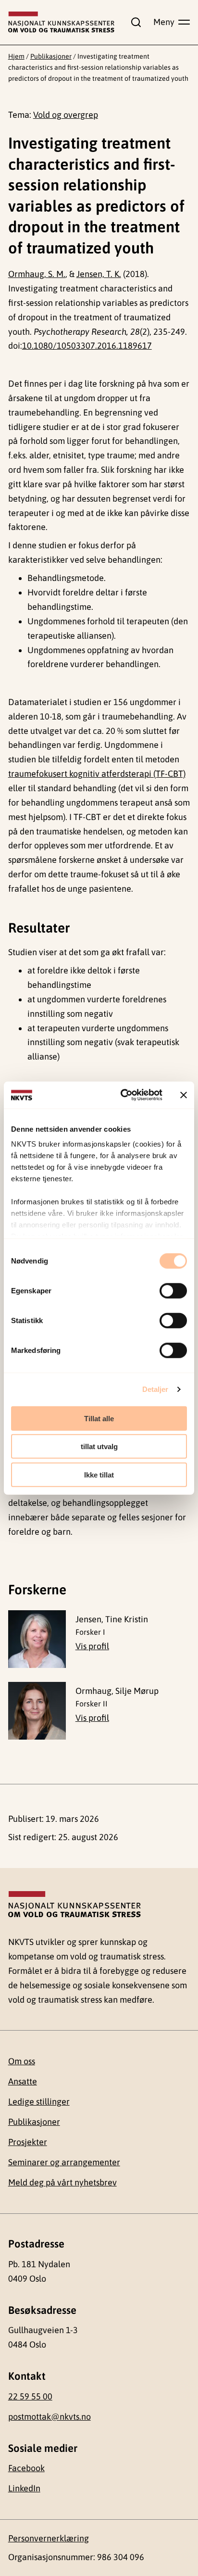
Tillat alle (99, 1418)
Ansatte (23, 2081)
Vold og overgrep (66, 115)
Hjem (16, 56)
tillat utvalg (99, 1446)
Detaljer (155, 1389)
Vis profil (92, 1646)
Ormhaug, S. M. (37, 274)
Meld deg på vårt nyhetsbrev (62, 2182)
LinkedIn (24, 2488)
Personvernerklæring (49, 2538)
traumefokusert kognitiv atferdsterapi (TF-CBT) (97, 774)
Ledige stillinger (39, 2102)
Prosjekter (28, 2142)
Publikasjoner (51, 56)
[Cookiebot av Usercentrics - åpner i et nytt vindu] (123, 1095)
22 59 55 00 (30, 2396)
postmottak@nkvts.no (49, 2417)
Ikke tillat (99, 1474)
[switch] (173, 1290)
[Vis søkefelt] (134, 22)
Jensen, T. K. (99, 274)
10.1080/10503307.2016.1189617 (87, 346)
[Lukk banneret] (184, 1095)
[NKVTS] (62, 22)
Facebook (26, 2468)
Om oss (22, 2061)
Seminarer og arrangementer (64, 2162)
